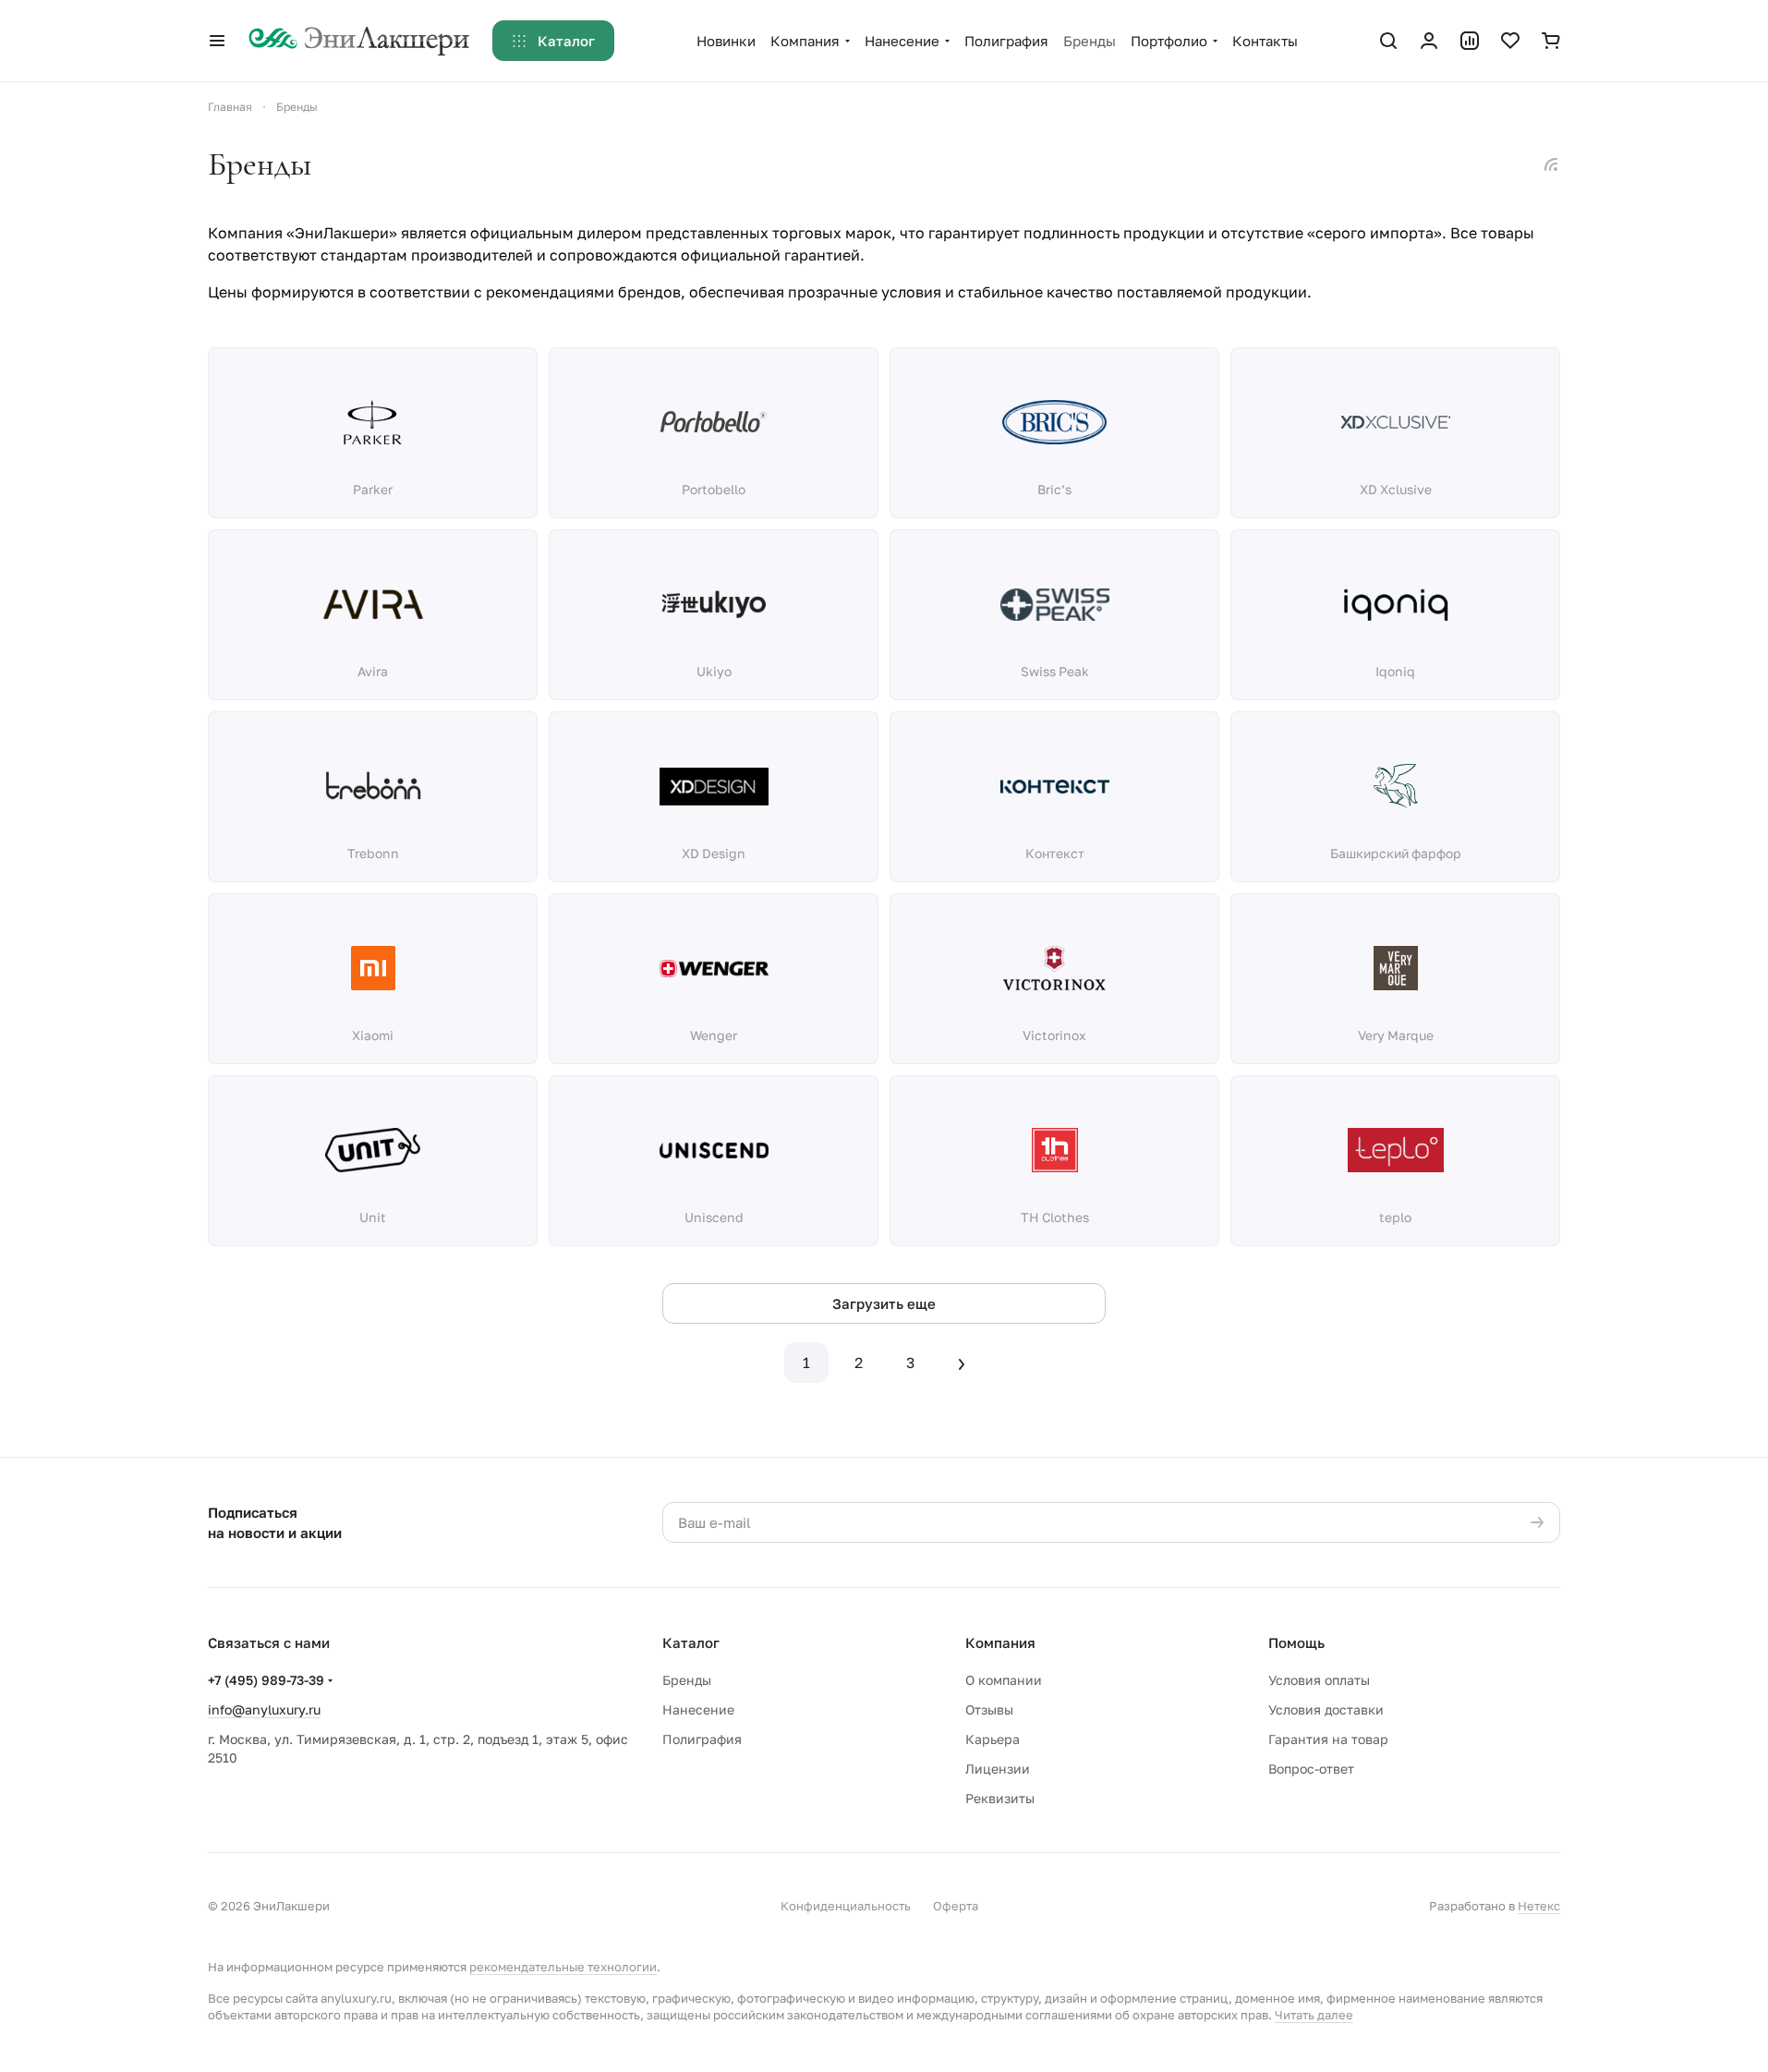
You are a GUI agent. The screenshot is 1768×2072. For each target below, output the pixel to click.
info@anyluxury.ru (264, 1709)
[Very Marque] (1396, 968)
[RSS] (1551, 164)
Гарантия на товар (1328, 1739)
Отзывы (989, 1709)
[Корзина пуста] (1551, 41)
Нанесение (698, 1709)
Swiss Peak (1055, 671)
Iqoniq (1395, 671)
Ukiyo (714, 671)
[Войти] (1429, 41)
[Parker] (373, 422)
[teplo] (1396, 1150)
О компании (1004, 1680)
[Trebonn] (373, 786)
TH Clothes (1055, 1217)
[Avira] (373, 604)
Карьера (993, 1739)
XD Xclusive (1396, 489)
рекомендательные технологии (563, 1967)
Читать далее (1314, 2015)
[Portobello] (714, 422)
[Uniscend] (714, 1150)
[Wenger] (714, 968)
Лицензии (998, 1769)
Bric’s (1054, 489)
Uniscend (714, 1217)
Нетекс (1539, 1906)
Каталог (691, 1642)
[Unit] (373, 1150)
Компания (1000, 1642)
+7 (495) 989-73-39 (266, 1680)
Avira (373, 671)
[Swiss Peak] (1055, 604)
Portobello (714, 489)
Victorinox (1054, 1035)
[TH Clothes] (1055, 1150)
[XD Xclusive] (1396, 422)
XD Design (714, 853)
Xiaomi (373, 1035)
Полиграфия (702, 1739)
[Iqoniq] (1396, 604)
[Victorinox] (1055, 968)
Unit (373, 1217)
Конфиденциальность (846, 1906)
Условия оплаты (1319, 1680)
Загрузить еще (884, 1303)
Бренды (687, 1680)
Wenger (714, 1035)
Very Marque (1396, 1035)
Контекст (1055, 853)
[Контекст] (1055, 786)
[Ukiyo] (714, 604)
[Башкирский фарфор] (1396, 786)
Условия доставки (1326, 1709)
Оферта (956, 1906)
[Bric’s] (1055, 422)
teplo (1395, 1217)
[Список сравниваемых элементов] (1470, 41)
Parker (373, 489)
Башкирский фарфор (1396, 853)
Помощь (1296, 1642)
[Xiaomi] (373, 968)
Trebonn (373, 853)
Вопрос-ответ (1311, 1769)
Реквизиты (1000, 1798)
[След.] (962, 1363)
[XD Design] (714, 786)
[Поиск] (1388, 41)
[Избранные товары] (1510, 41)
